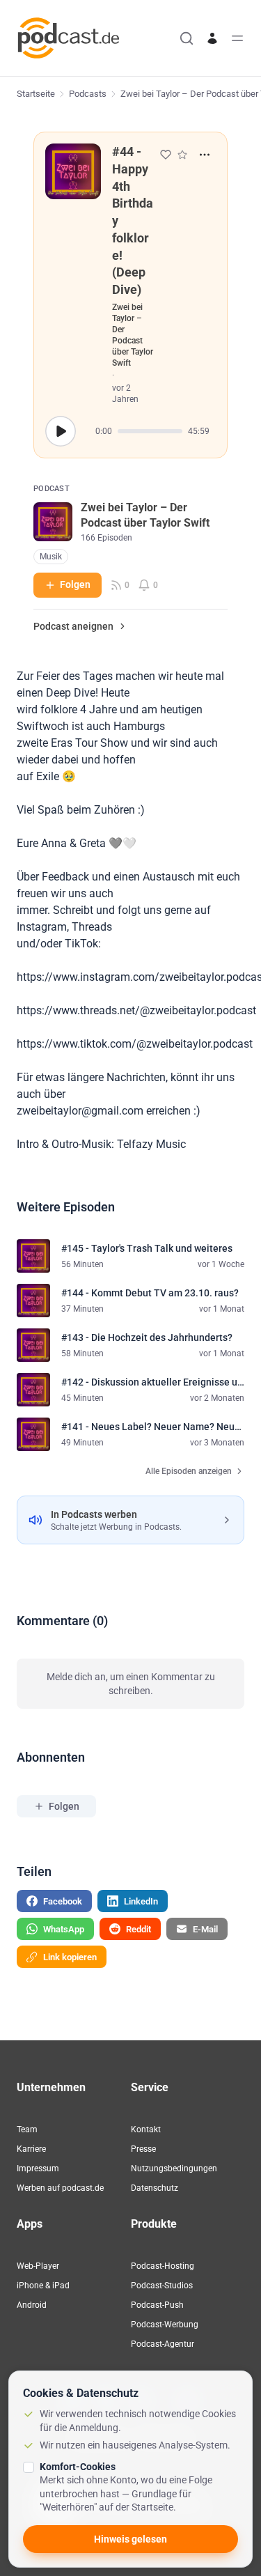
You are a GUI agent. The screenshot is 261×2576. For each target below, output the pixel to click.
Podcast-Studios (162, 2286)
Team (27, 2129)
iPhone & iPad (43, 2286)
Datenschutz (155, 2188)
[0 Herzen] (166, 155)
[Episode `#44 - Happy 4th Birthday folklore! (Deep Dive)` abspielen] (61, 431)
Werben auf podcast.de (60, 2188)
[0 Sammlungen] (182, 155)
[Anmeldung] (212, 38)
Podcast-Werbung (165, 2325)
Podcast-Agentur (163, 2344)
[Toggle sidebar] (237, 38)
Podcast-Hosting (163, 2266)
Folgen (75, 584)
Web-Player (38, 2266)
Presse (143, 2149)
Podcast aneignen (73, 626)
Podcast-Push (157, 2305)
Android (32, 2305)
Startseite (36, 94)
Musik (51, 557)
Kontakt (146, 2129)
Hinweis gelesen (130, 2539)
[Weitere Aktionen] (205, 155)
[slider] (150, 431)
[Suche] (187, 38)
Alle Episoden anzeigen (189, 1471)
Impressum (38, 2168)
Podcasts (88, 94)
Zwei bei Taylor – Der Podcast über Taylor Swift (133, 335)
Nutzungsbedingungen (174, 2168)
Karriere (31, 2149)
